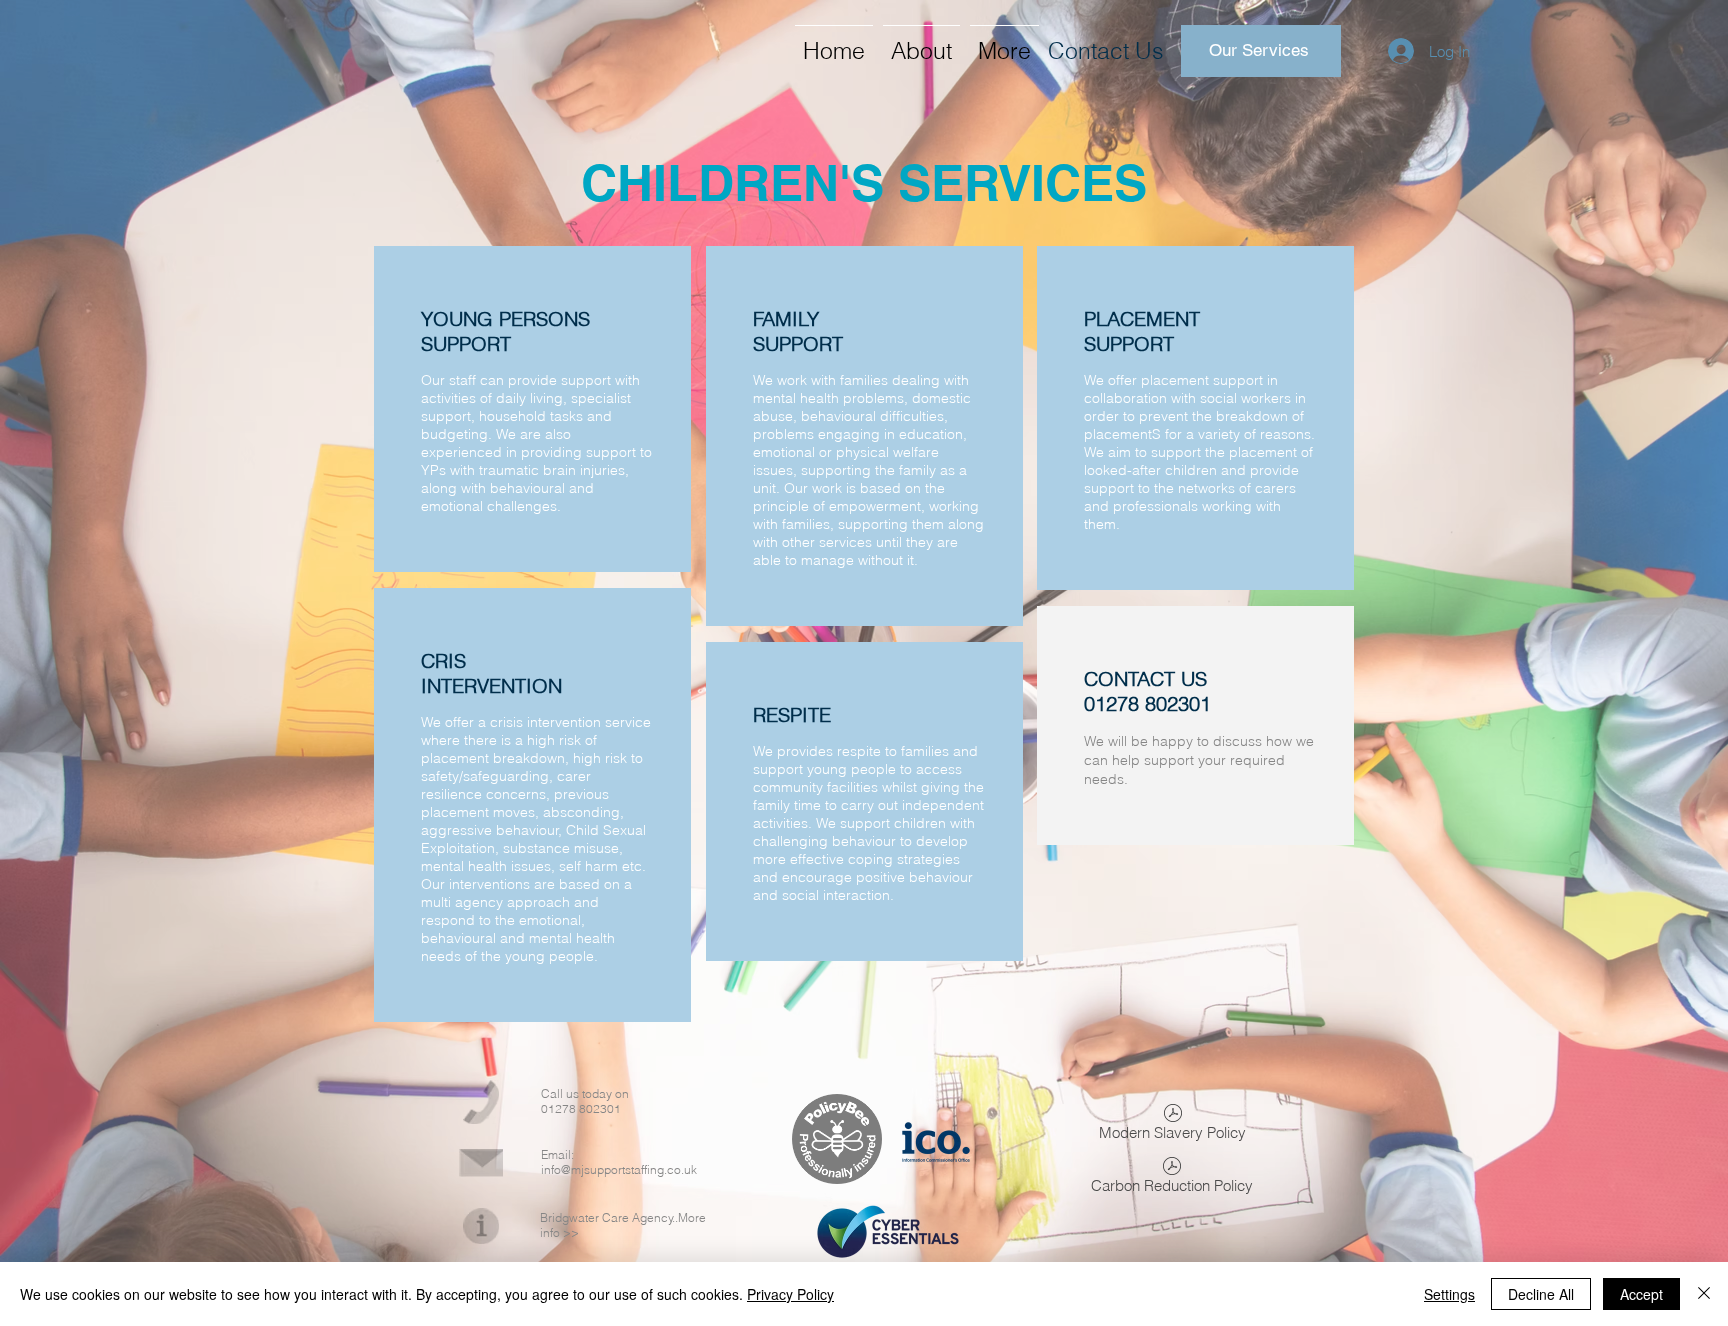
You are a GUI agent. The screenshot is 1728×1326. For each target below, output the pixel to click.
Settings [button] (1449, 1294)
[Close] (1704, 1294)
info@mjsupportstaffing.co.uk (619, 1169)
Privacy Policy (790, 1294)
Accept (1641, 1294)
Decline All (1541, 1294)
